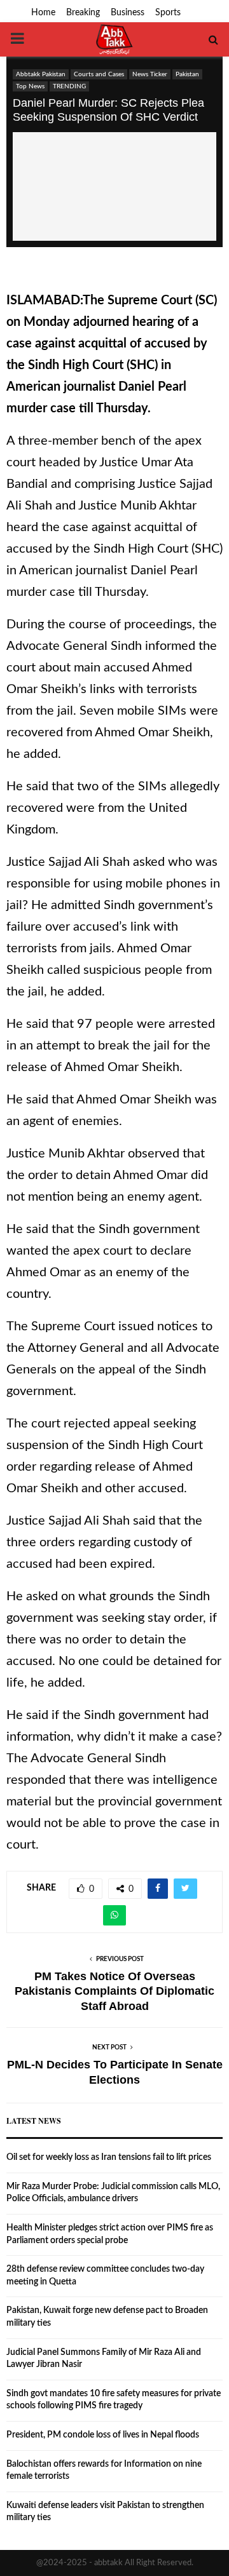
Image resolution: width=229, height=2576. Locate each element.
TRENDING (69, 86)
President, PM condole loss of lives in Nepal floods (103, 2435)
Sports (168, 13)
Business (128, 13)
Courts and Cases (99, 74)
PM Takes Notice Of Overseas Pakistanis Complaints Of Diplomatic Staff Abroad (114, 1992)
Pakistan (187, 74)
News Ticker (150, 74)
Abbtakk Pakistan (41, 74)
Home (43, 13)
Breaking (83, 13)
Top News (30, 86)
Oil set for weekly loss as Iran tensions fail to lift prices (109, 2157)
